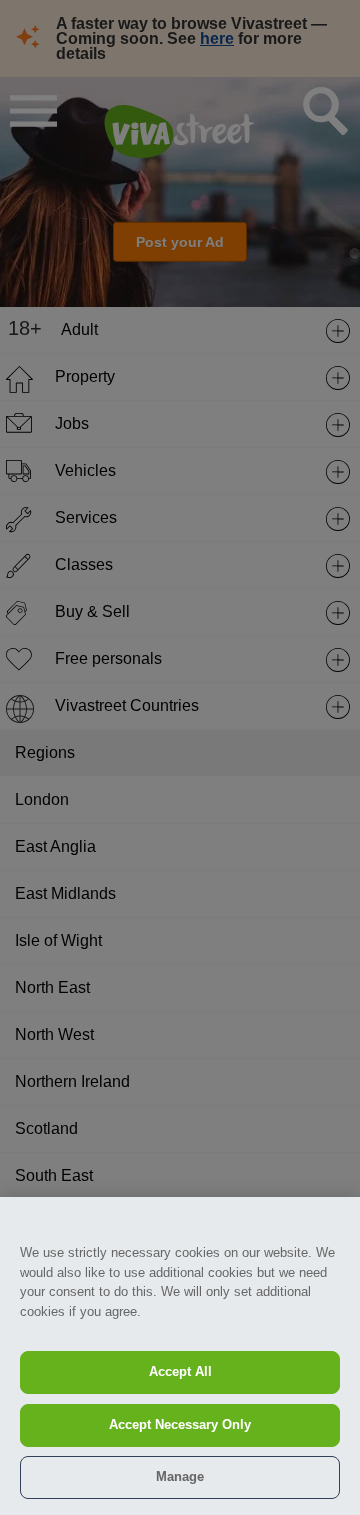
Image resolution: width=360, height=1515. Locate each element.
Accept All (180, 1371)
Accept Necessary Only (180, 1424)
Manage (180, 1476)
